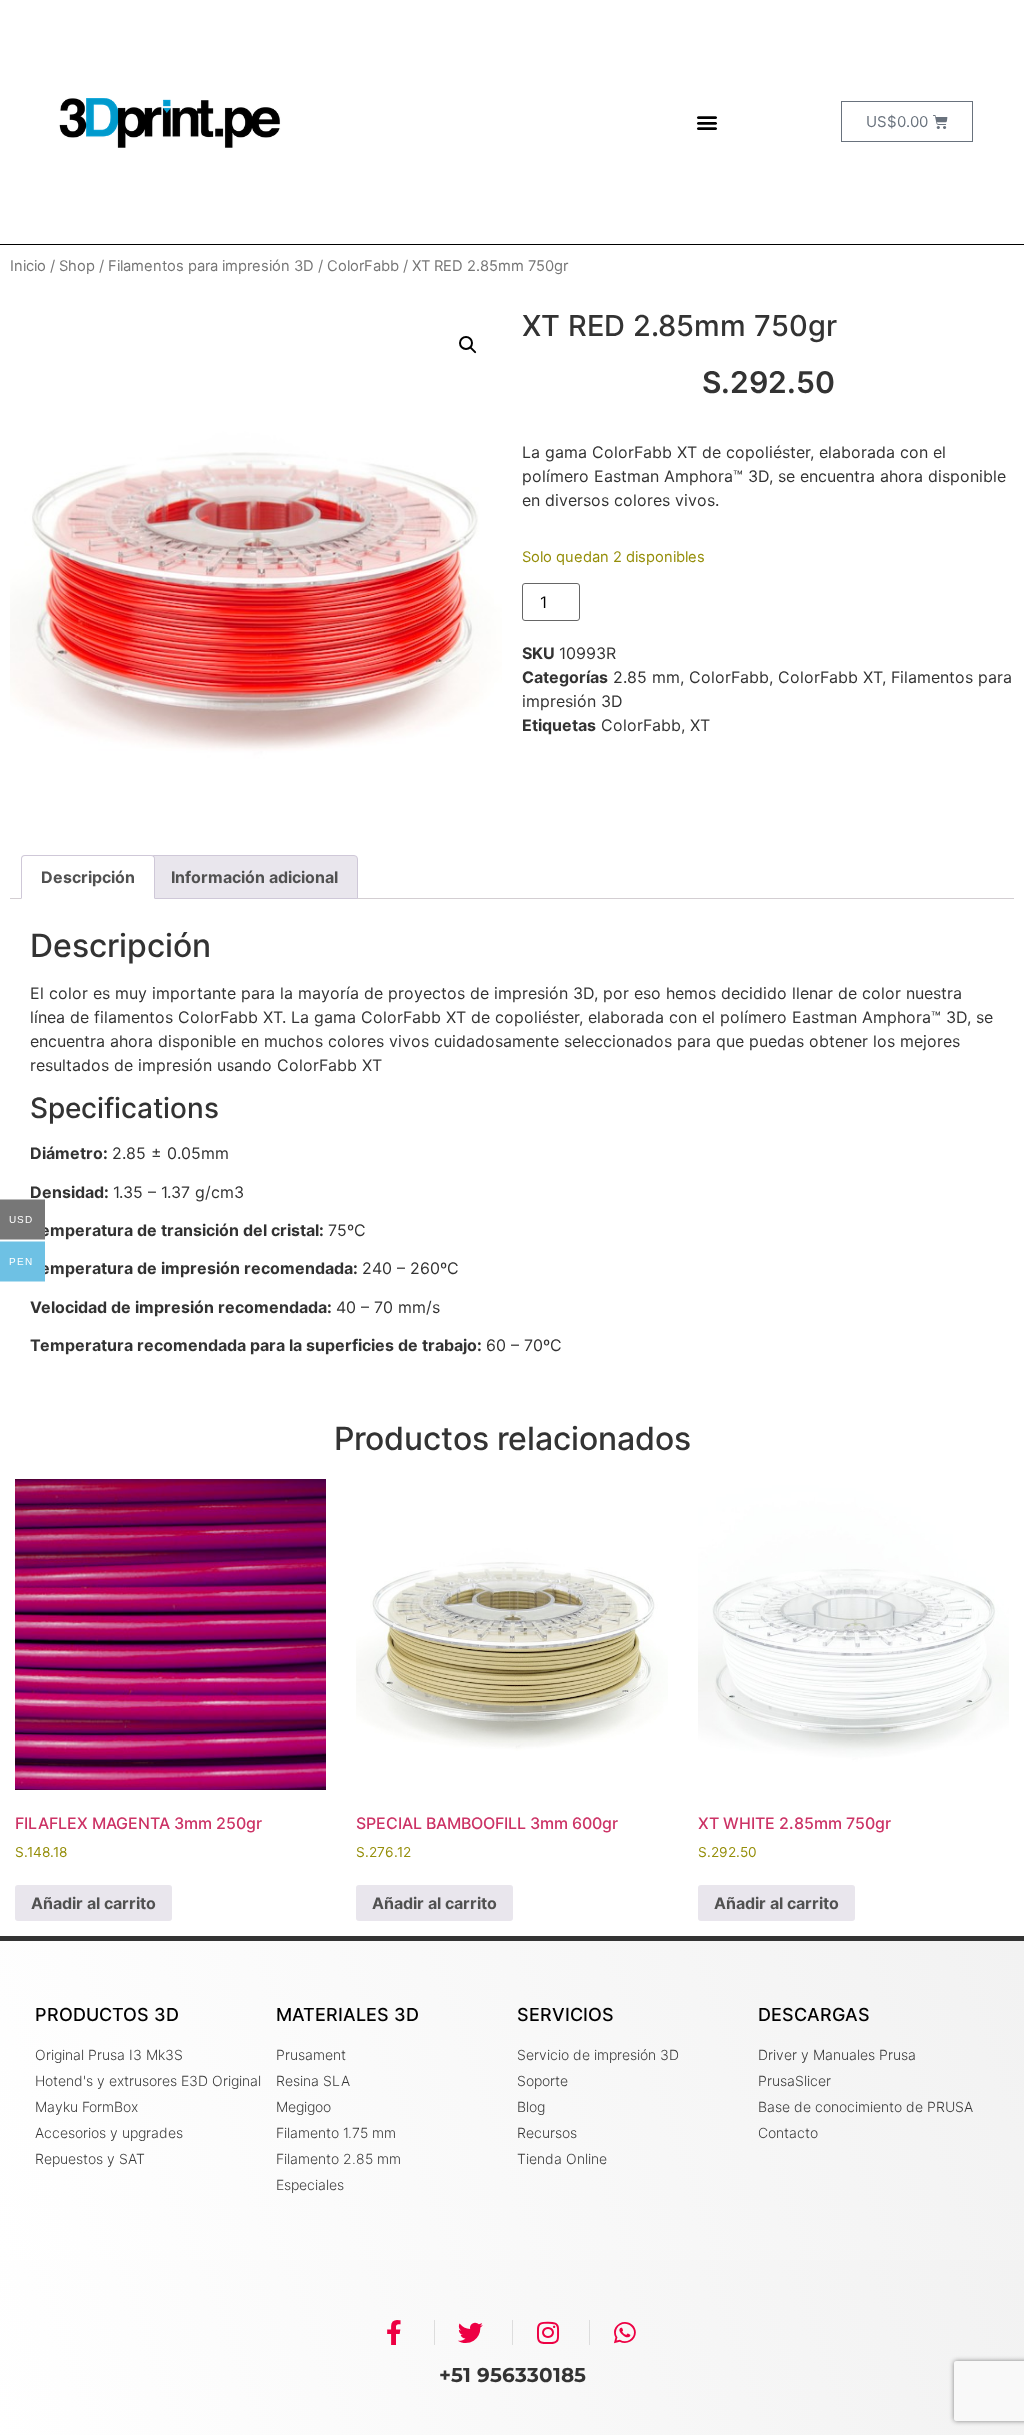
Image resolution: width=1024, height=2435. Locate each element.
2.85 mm (646, 677)
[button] (706, 121)
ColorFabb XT (830, 677)
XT (700, 725)
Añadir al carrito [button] (93, 1903)
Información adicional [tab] (254, 877)
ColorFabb (363, 266)
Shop (77, 266)
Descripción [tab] (88, 877)
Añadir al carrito (672, 602)
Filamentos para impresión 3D (211, 266)
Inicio (28, 266)
